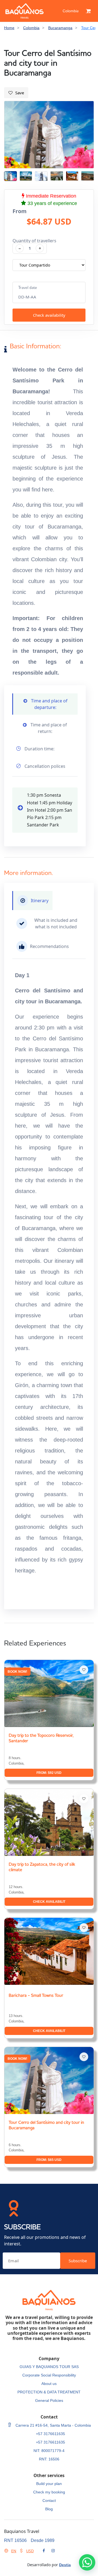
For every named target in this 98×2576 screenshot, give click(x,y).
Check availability (49, 315)
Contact (49, 2500)
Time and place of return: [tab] (48, 728)
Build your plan (49, 2484)
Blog (49, 2509)
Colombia (71, 11)
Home (9, 28)
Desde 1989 (43, 2540)
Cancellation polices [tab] (44, 766)
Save (20, 93)
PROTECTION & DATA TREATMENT (49, 2392)
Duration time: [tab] (39, 749)
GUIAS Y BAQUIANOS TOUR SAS (49, 2367)
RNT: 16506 (49, 2459)
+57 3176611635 (50, 2434)
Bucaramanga (60, 28)
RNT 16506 (15, 2540)
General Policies (49, 2400)
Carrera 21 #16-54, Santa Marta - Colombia (53, 2425)
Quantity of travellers (34, 241)
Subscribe (78, 2261)
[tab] (32, 901)
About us (49, 2384)
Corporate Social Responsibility (49, 2375)
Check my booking (49, 2492)
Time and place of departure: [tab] (49, 704)
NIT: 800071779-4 (49, 2451)
